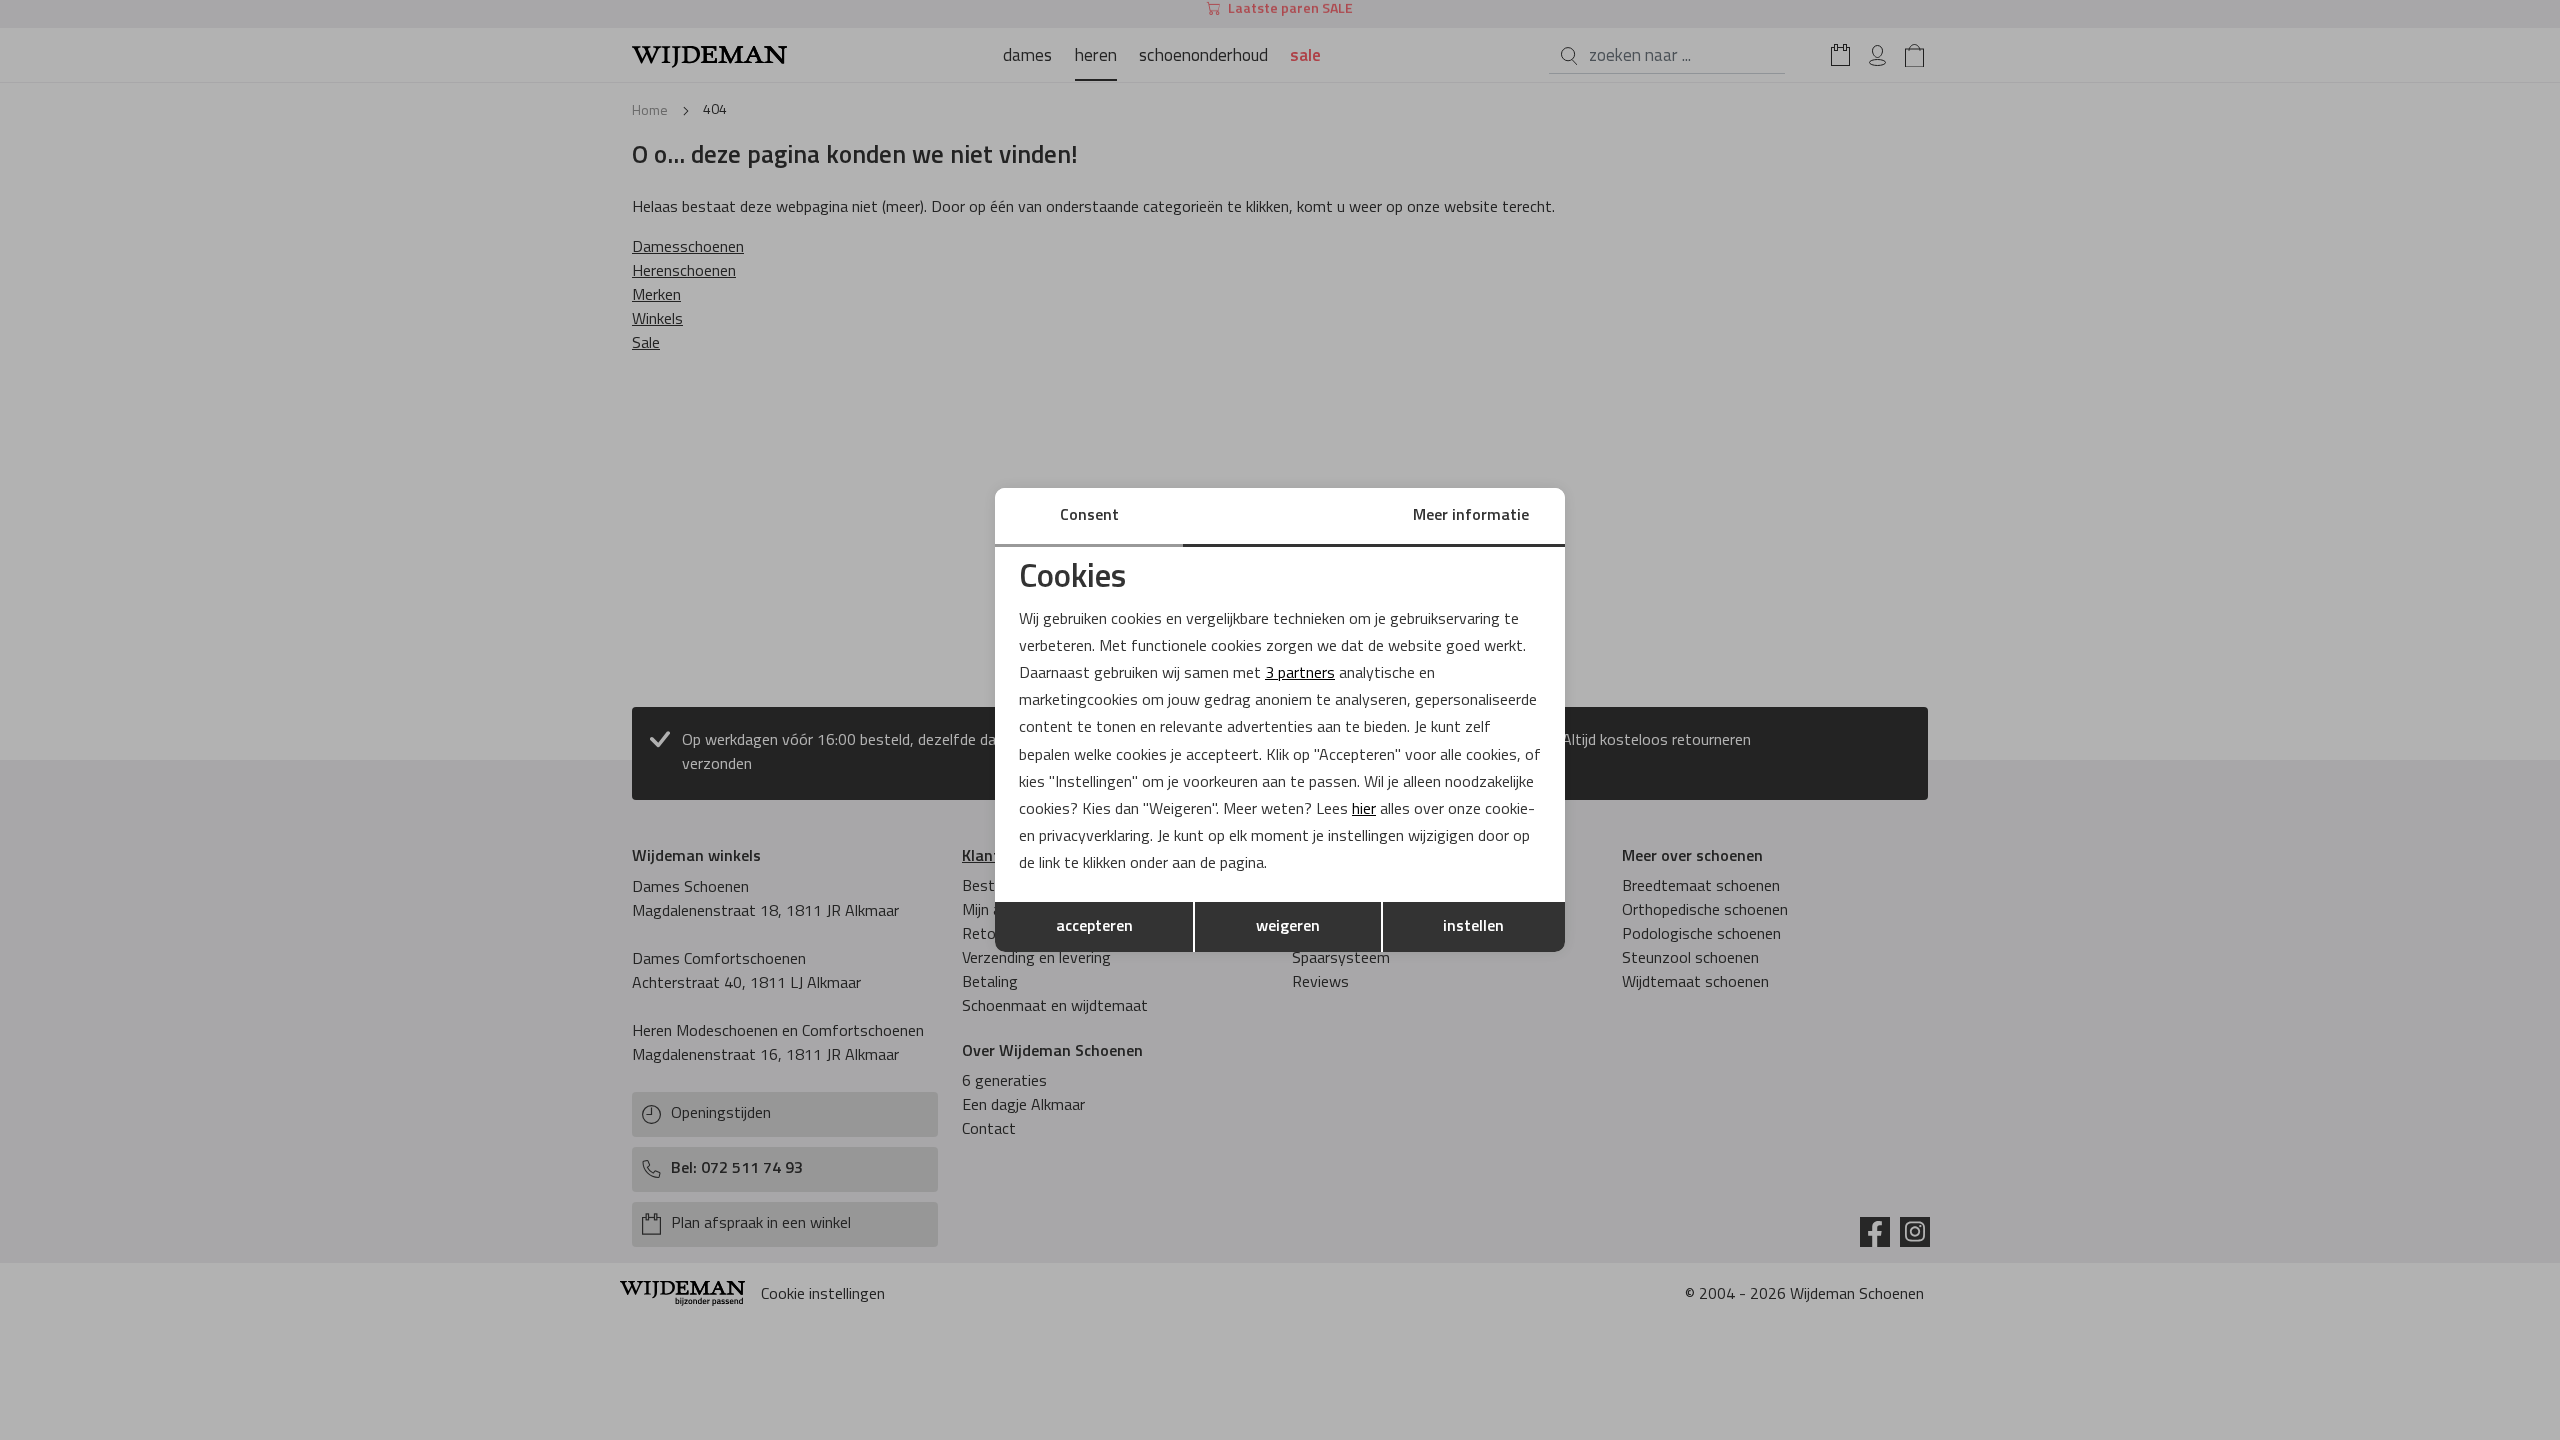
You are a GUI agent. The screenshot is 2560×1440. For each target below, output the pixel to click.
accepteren (1094, 927)
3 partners (1300, 674)
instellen (1473, 927)
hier (1364, 810)
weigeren (1288, 927)
